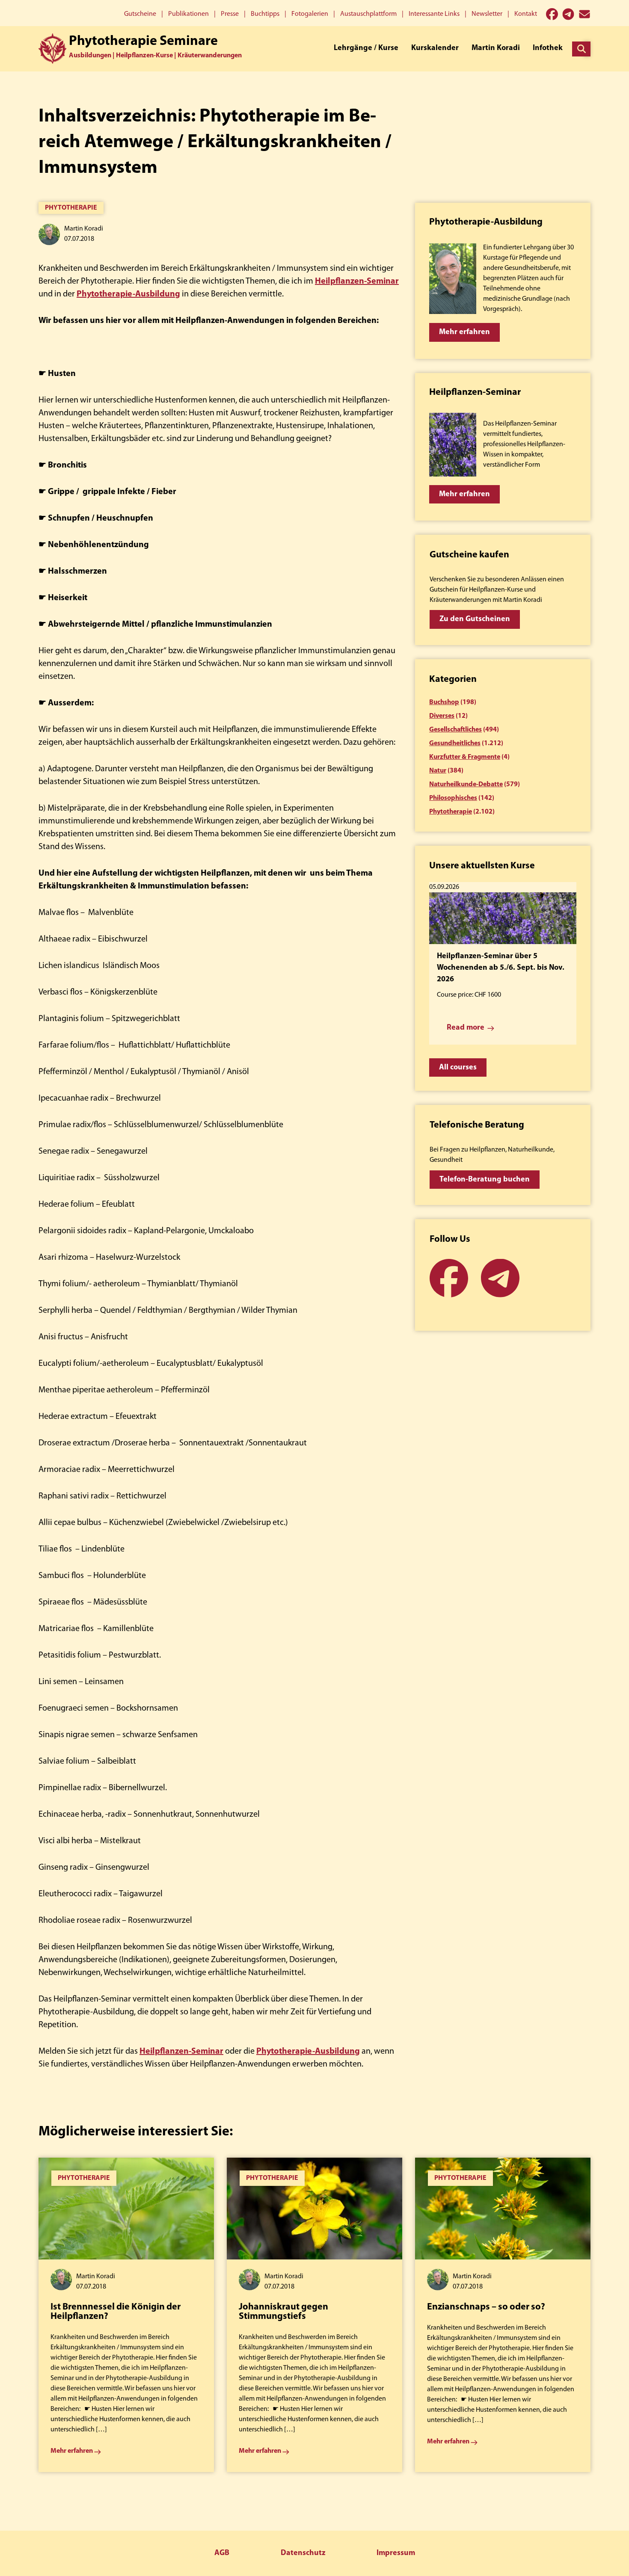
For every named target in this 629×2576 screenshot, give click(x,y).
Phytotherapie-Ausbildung (128, 294)
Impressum (396, 2553)
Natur (438, 771)
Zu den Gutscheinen (475, 619)
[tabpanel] (126, 2315)
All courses (458, 1068)
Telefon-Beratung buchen (485, 1180)
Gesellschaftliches (455, 730)
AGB (222, 2553)
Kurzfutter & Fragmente (465, 757)
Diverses (442, 716)
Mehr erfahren (464, 332)
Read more (466, 1028)
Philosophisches (453, 798)
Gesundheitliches (455, 743)
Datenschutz (303, 2553)
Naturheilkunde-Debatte (466, 785)
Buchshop (444, 702)
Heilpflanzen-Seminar (357, 281)
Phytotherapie (71, 208)
